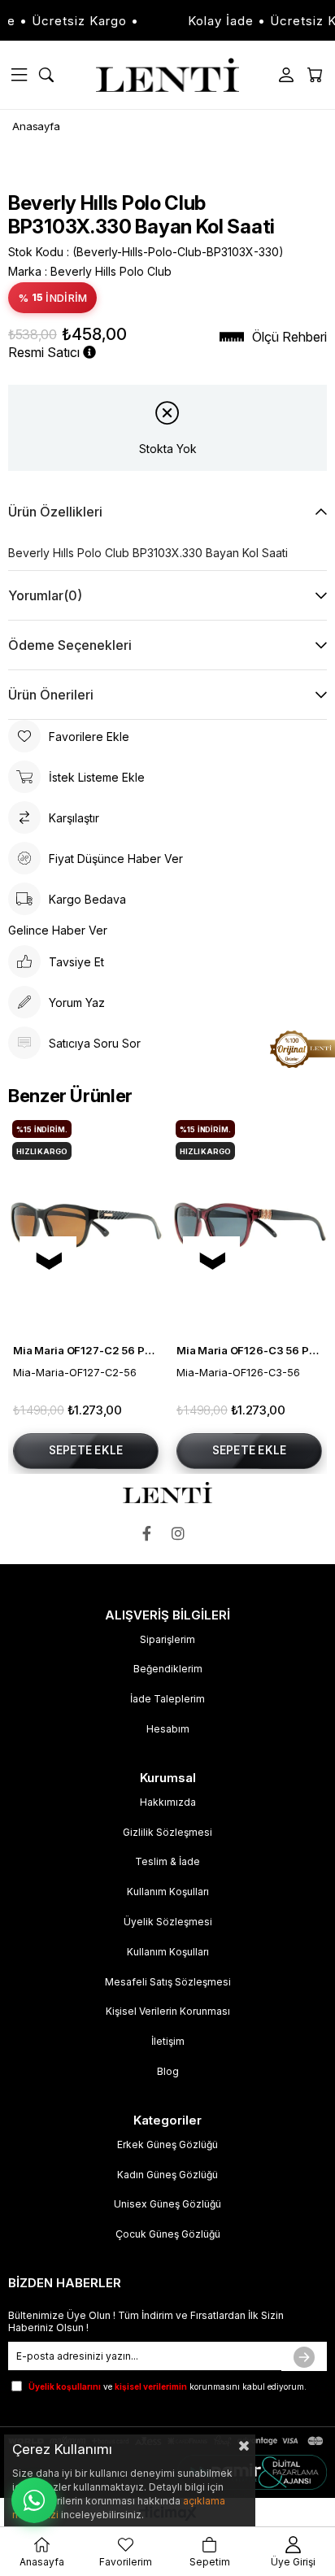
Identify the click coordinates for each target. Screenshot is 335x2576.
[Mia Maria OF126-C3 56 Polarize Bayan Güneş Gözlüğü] (249, 1225)
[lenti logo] (167, 1493)
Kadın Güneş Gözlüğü (167, 2175)
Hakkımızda (168, 1802)
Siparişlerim (167, 1639)
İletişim (168, 2041)
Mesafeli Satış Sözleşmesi (168, 1982)
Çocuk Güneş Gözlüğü (168, 2234)
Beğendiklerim (168, 1669)
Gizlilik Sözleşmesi (167, 1832)
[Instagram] (182, 1534)
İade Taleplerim (167, 1699)
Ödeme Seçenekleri (70, 645)
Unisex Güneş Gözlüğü (167, 2204)
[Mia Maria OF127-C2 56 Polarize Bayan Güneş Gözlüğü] (86, 1225)
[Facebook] (151, 1534)
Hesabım (168, 1729)
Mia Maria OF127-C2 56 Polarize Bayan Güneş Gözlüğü (86, 1350)
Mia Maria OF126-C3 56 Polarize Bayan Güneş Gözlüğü (249, 1350)
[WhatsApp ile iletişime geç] (34, 2500)
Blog (168, 2071)
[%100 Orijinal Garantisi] (302, 1049)
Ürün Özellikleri (55, 512)
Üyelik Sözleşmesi (168, 1922)
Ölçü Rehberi (289, 337)
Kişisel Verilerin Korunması (168, 2011)
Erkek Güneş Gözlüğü (167, 2144)
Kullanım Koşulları (168, 1892)
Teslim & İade (167, 1861)
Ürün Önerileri (51, 695)
